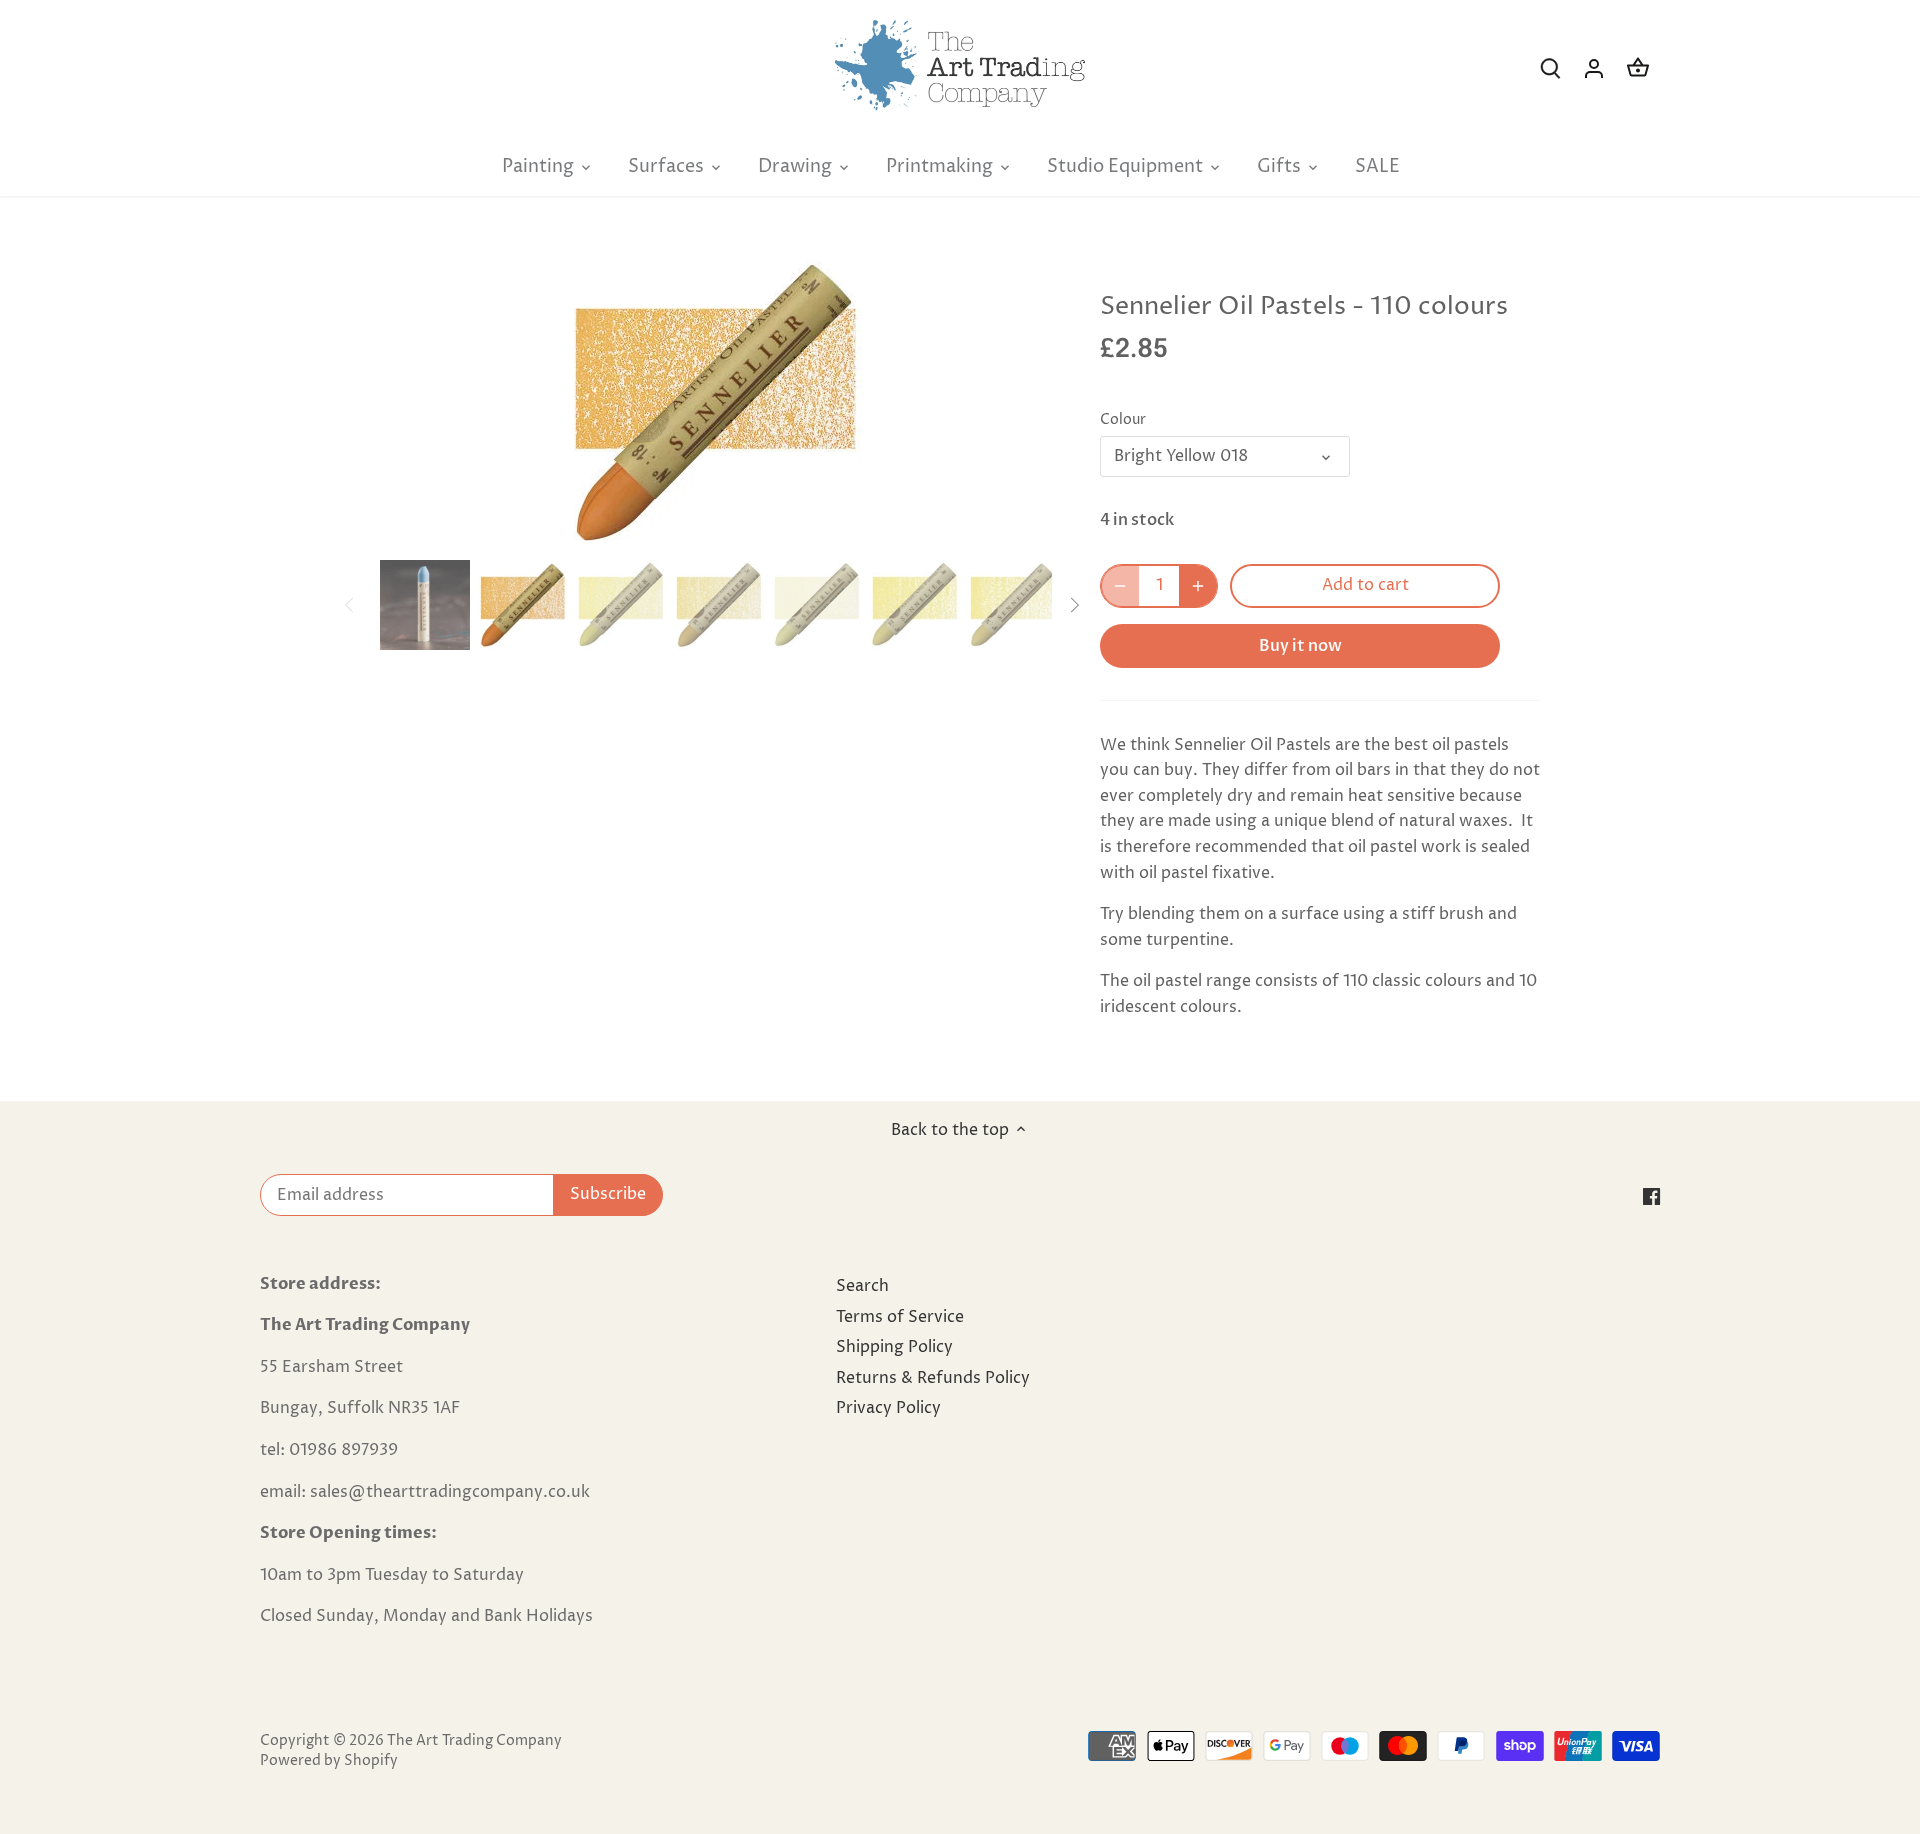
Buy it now (1300, 646)
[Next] (1022, 402)
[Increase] (1198, 586)
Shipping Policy (894, 1347)
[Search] (1550, 68)
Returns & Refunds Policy (933, 1378)
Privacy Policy (888, 1408)
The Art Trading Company (474, 1741)
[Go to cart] (1638, 68)
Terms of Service (900, 1317)
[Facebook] (1651, 1196)
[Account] (1594, 68)
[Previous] (410, 402)
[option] (716, 402)
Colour (1123, 420)
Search (862, 1286)
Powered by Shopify (329, 1761)
